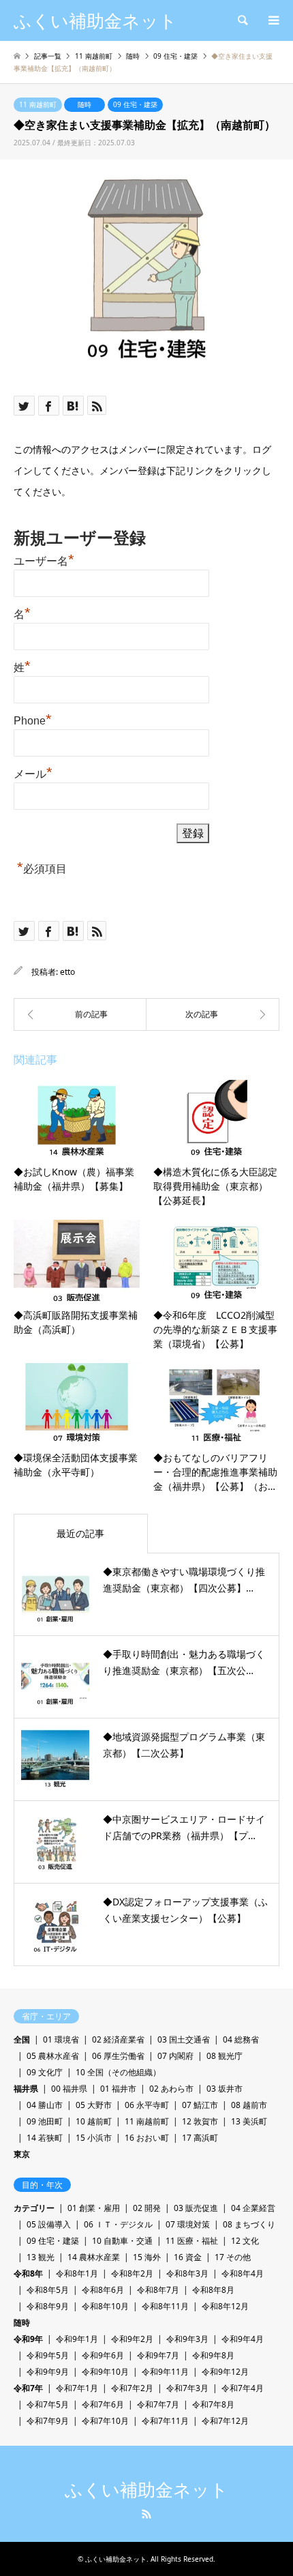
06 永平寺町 (147, 2105)
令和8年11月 (165, 2306)
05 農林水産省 (53, 2056)
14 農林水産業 (94, 2257)
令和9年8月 (213, 2355)
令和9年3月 (187, 2339)
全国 (22, 2039)
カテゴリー (34, 2208)
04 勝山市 (45, 2105)
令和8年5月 (48, 2290)
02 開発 (147, 2208)
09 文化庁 (45, 2072)
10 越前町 (94, 2121)
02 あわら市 (171, 2089)
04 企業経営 (253, 2208)
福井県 (26, 2089)
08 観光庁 (225, 2056)
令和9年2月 (132, 2339)
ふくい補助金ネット (146, 2490)
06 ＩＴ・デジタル (118, 2224)
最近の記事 (80, 1533)
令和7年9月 (48, 2421)
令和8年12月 (225, 2306)
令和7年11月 (165, 2421)
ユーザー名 (44, 559)
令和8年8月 (213, 2290)
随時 (84, 104)
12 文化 (245, 2241)
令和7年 (28, 2388)
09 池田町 (45, 2121)
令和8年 (28, 2273)
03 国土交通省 (184, 2039)
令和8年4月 (243, 2273)
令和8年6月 (103, 2290)
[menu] (273, 20)
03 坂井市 (225, 2089)
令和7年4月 (243, 2388)
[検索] (242, 20)
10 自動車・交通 (122, 2241)
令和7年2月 (132, 2388)
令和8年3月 (187, 2273)
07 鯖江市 (200, 2105)
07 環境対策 (188, 2224)
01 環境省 (61, 2039)
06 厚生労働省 (118, 2056)
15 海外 (147, 2257)
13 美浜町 (249, 2121)
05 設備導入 (49, 2224)
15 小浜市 (94, 2138)
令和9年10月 (105, 2372)
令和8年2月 (132, 2273)
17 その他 (233, 2257)
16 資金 (188, 2257)
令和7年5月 (48, 2404)
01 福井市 (118, 2089)
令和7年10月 (105, 2421)
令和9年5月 (48, 2355)
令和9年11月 (165, 2372)
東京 (22, 2154)
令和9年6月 (103, 2355)
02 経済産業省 (118, 2039)
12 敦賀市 (200, 2121)
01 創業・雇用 (94, 2208)
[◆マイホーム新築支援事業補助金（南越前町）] (80, 1014)
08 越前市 (249, 2105)
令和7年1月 (77, 2388)
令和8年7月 (158, 2290)
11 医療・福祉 (192, 2241)
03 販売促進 (196, 2208)
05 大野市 (94, 2105)
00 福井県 (69, 2089)
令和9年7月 (158, 2355)
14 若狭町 (45, 2138)
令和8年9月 (48, 2306)
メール (33, 772)
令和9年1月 (77, 2339)
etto (67, 972)
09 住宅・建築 (135, 104)
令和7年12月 (225, 2421)
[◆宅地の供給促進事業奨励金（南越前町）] (213, 1014)
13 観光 (41, 2257)
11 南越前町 (38, 104)
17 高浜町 (200, 2138)
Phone (33, 719)
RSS (146, 2514)
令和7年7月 (158, 2404)
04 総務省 (241, 2039)
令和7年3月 (187, 2388)
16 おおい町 (147, 2138)
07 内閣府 (175, 2056)
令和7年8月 (213, 2404)
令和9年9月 (48, 2372)
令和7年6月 (103, 2404)
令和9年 (28, 2339)
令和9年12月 (225, 2372)
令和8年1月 (77, 2273)
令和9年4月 (243, 2339)
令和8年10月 (105, 2306)
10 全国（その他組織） (118, 2072)
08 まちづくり (249, 2224)
